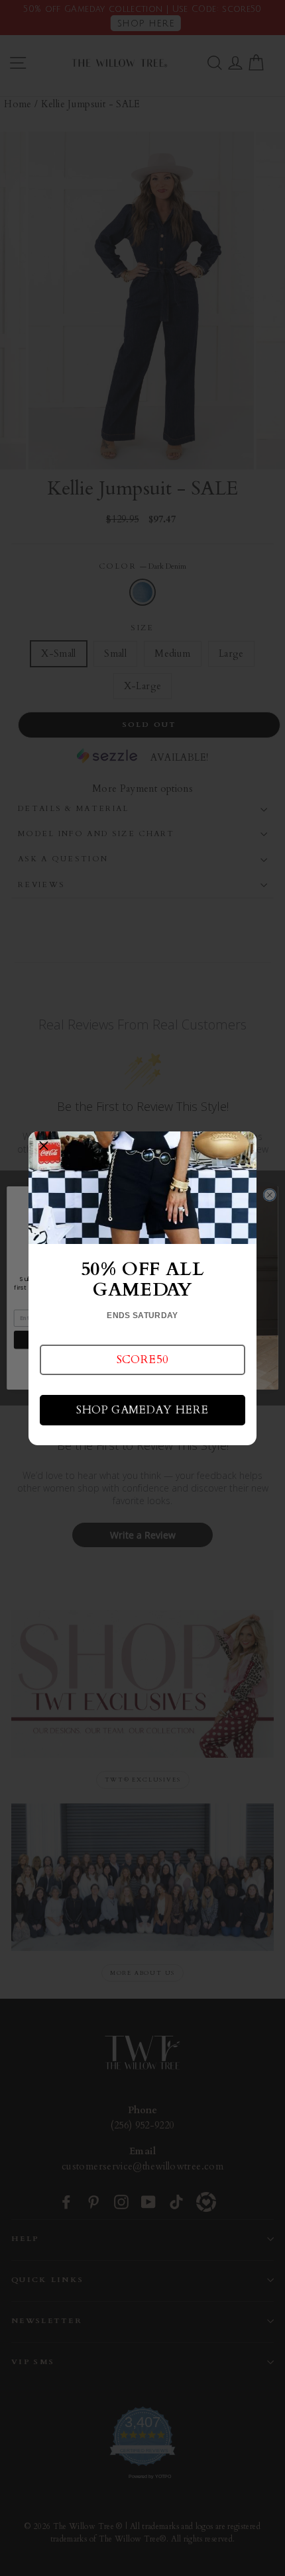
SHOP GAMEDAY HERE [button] (142, 1410)
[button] (142, 1360)
